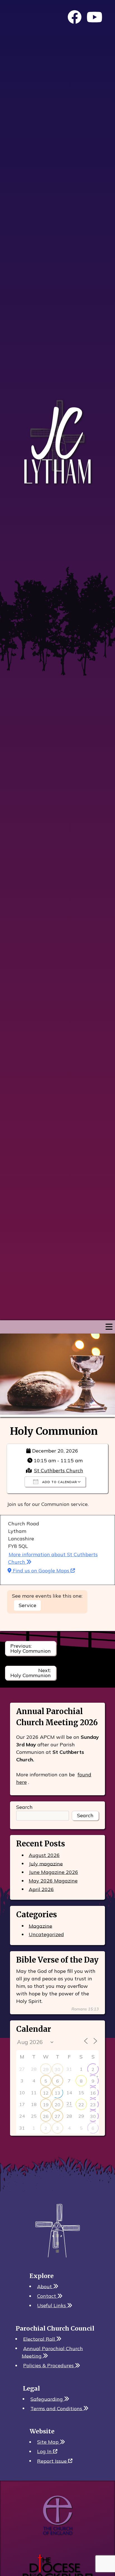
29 (46, 2069)
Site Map (49, 2442)
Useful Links (52, 2305)
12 (46, 2093)
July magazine (46, 1863)
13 (57, 2093)
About (45, 2286)
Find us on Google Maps (41, 1571)
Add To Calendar (59, 1482)
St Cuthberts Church (59, 1470)
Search (24, 1807)
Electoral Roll (40, 2339)
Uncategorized (46, 1934)
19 (46, 2105)
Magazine (40, 1926)
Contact (47, 2296)
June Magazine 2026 (53, 1872)
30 (57, 2069)
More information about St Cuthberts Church (53, 1558)
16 (93, 2093)
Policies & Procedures (49, 2365)
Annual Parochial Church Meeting (52, 2352)
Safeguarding (47, 2399)
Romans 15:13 (85, 2009)
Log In (45, 2451)
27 (57, 2116)
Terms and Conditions (57, 2408)
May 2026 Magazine (53, 1881)
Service (27, 1605)
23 (93, 2105)
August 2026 (44, 1855)
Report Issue (53, 2461)
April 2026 (41, 1889)
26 (46, 2116)
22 (81, 2105)
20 (57, 2105)
